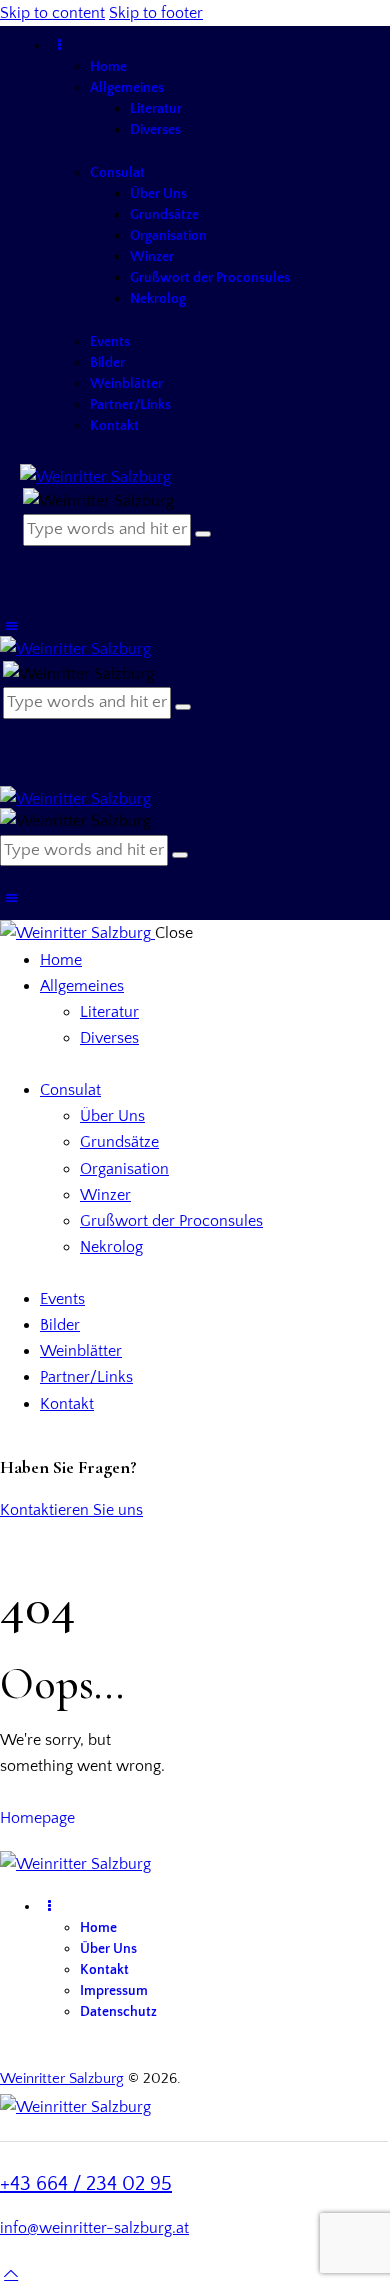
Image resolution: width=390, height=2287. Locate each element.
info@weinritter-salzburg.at (94, 2228)
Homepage (37, 1818)
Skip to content (52, 13)
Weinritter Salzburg (62, 2078)
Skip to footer (156, 13)
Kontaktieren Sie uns (71, 1510)
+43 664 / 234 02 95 (86, 2184)
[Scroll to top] (11, 2274)
